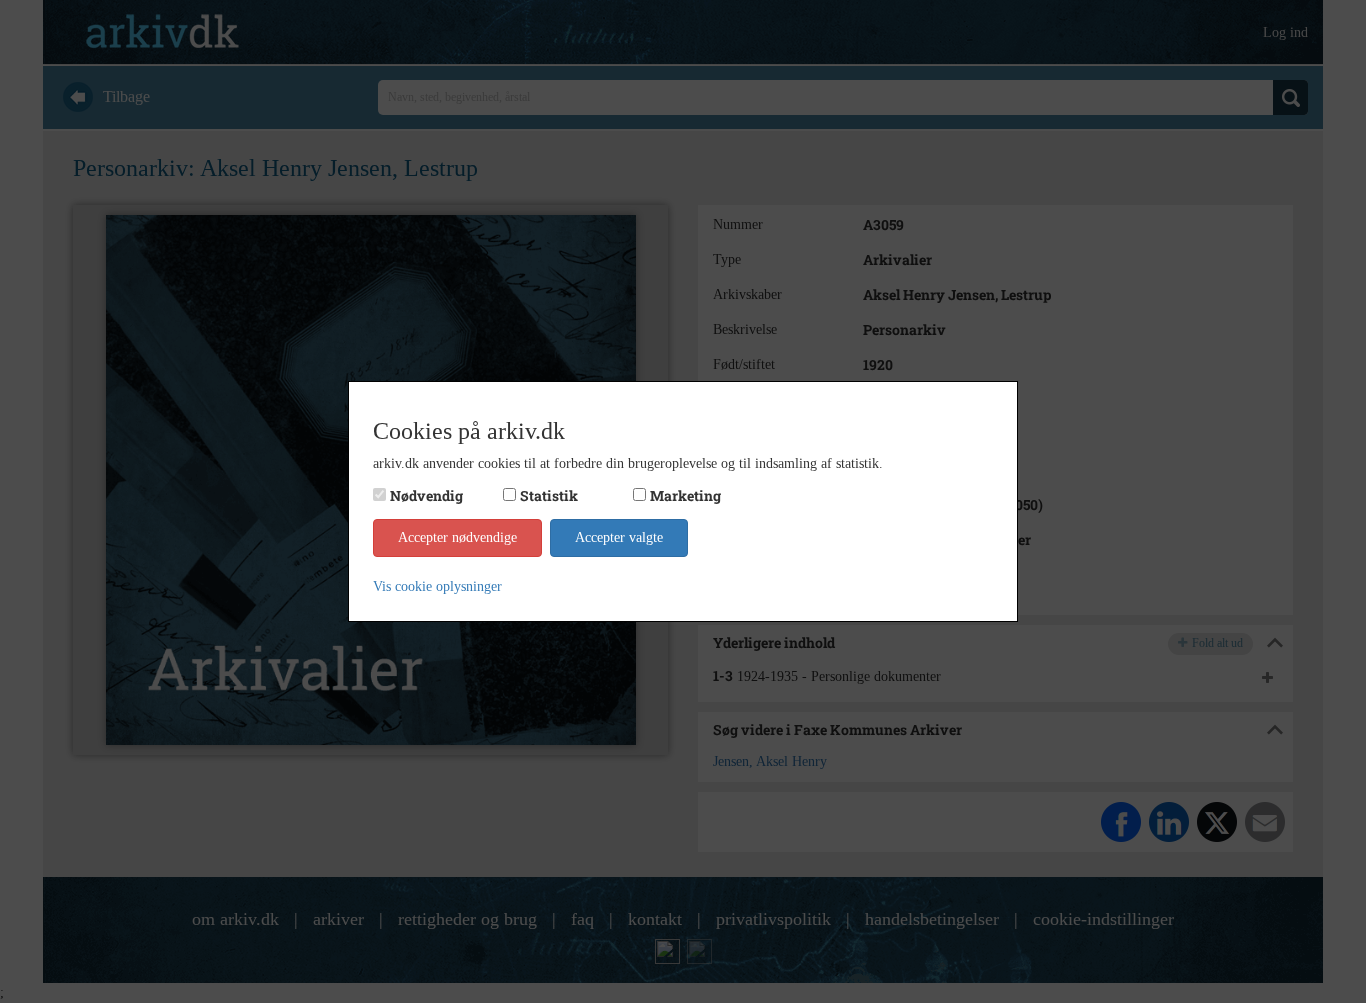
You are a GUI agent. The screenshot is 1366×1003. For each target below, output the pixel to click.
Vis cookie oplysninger (437, 586)
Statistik (549, 495)
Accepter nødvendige (457, 537)
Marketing (685, 495)
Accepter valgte (619, 537)
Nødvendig (426, 495)
